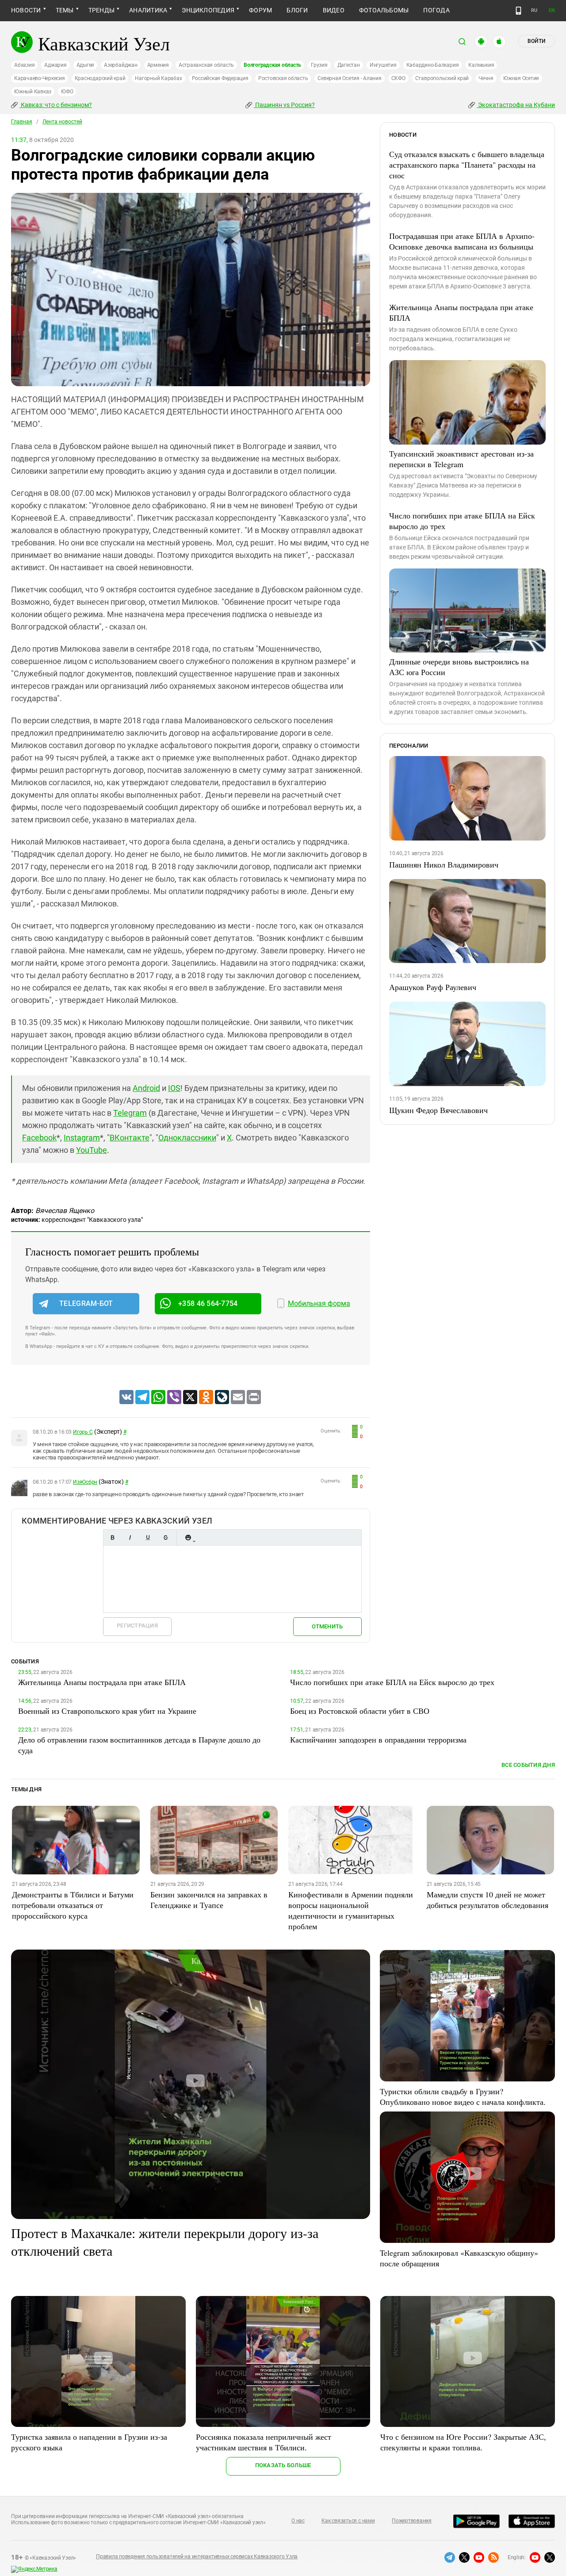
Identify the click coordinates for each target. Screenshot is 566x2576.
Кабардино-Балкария (433, 65)
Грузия (319, 65)
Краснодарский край (100, 78)
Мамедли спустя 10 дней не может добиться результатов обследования (488, 1900)
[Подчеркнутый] (148, 1538)
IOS (174, 1088)
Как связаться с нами (348, 2521)
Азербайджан (120, 65)
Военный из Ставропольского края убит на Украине (107, 1711)
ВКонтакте (130, 1138)
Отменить (327, 1626)
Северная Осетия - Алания (349, 78)
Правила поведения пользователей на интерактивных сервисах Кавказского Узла (197, 2557)
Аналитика (148, 10)
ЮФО (67, 92)
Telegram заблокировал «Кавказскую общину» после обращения (459, 2258)
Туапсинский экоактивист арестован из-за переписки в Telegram (461, 459)
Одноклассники (187, 1138)
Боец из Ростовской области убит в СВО (360, 1711)
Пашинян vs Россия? (284, 105)
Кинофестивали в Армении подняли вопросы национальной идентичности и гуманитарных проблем (351, 1910)
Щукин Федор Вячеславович (438, 1110)
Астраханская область (206, 65)
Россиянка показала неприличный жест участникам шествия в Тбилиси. (264, 2442)
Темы (65, 10)
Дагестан (349, 65)
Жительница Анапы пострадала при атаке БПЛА (461, 312)
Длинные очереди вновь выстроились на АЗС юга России (459, 667)
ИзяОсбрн (85, 1482)
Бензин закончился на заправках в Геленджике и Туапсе (209, 1900)
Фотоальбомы (384, 10)
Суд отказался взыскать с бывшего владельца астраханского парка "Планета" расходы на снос (467, 165)
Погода (436, 10)
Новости (26, 10)
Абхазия (24, 65)
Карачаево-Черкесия (40, 78)
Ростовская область (283, 78)
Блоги (297, 10)
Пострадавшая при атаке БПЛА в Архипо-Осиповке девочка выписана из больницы (462, 241)
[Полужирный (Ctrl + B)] (112, 1538)
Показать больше (283, 2465)
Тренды (101, 10)
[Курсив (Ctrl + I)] (130, 1538)
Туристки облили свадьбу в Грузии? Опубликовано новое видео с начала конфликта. (463, 2096)
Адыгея (86, 65)
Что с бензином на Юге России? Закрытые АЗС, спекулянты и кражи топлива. (463, 2442)
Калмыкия (481, 65)
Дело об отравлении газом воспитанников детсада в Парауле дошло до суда (139, 1745)
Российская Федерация (220, 78)
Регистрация (137, 1626)
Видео (334, 10)
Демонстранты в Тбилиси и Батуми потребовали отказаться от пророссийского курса (73, 1905)
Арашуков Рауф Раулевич (433, 987)
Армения (158, 65)
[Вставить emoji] (188, 1538)
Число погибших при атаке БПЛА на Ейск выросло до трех (462, 521)
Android (146, 1088)
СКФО (398, 78)
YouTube (92, 1150)
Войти (536, 41)
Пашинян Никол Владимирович (444, 864)
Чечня (486, 78)
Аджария (55, 65)
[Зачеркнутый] (165, 1538)
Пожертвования (412, 2521)
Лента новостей (62, 122)
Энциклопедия (208, 10)
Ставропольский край (442, 78)
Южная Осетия (521, 78)
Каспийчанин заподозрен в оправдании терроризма (378, 1739)
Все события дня (528, 1765)
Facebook (39, 1138)
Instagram (82, 1138)
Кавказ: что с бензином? (56, 105)
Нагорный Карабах (158, 78)
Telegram (130, 1113)
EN (552, 10)
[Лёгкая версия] (518, 11)
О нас (298, 2521)
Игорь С (83, 1432)
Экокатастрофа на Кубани (516, 105)
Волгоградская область (272, 65)
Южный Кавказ (33, 92)
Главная (22, 122)
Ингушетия (383, 65)
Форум (260, 10)
